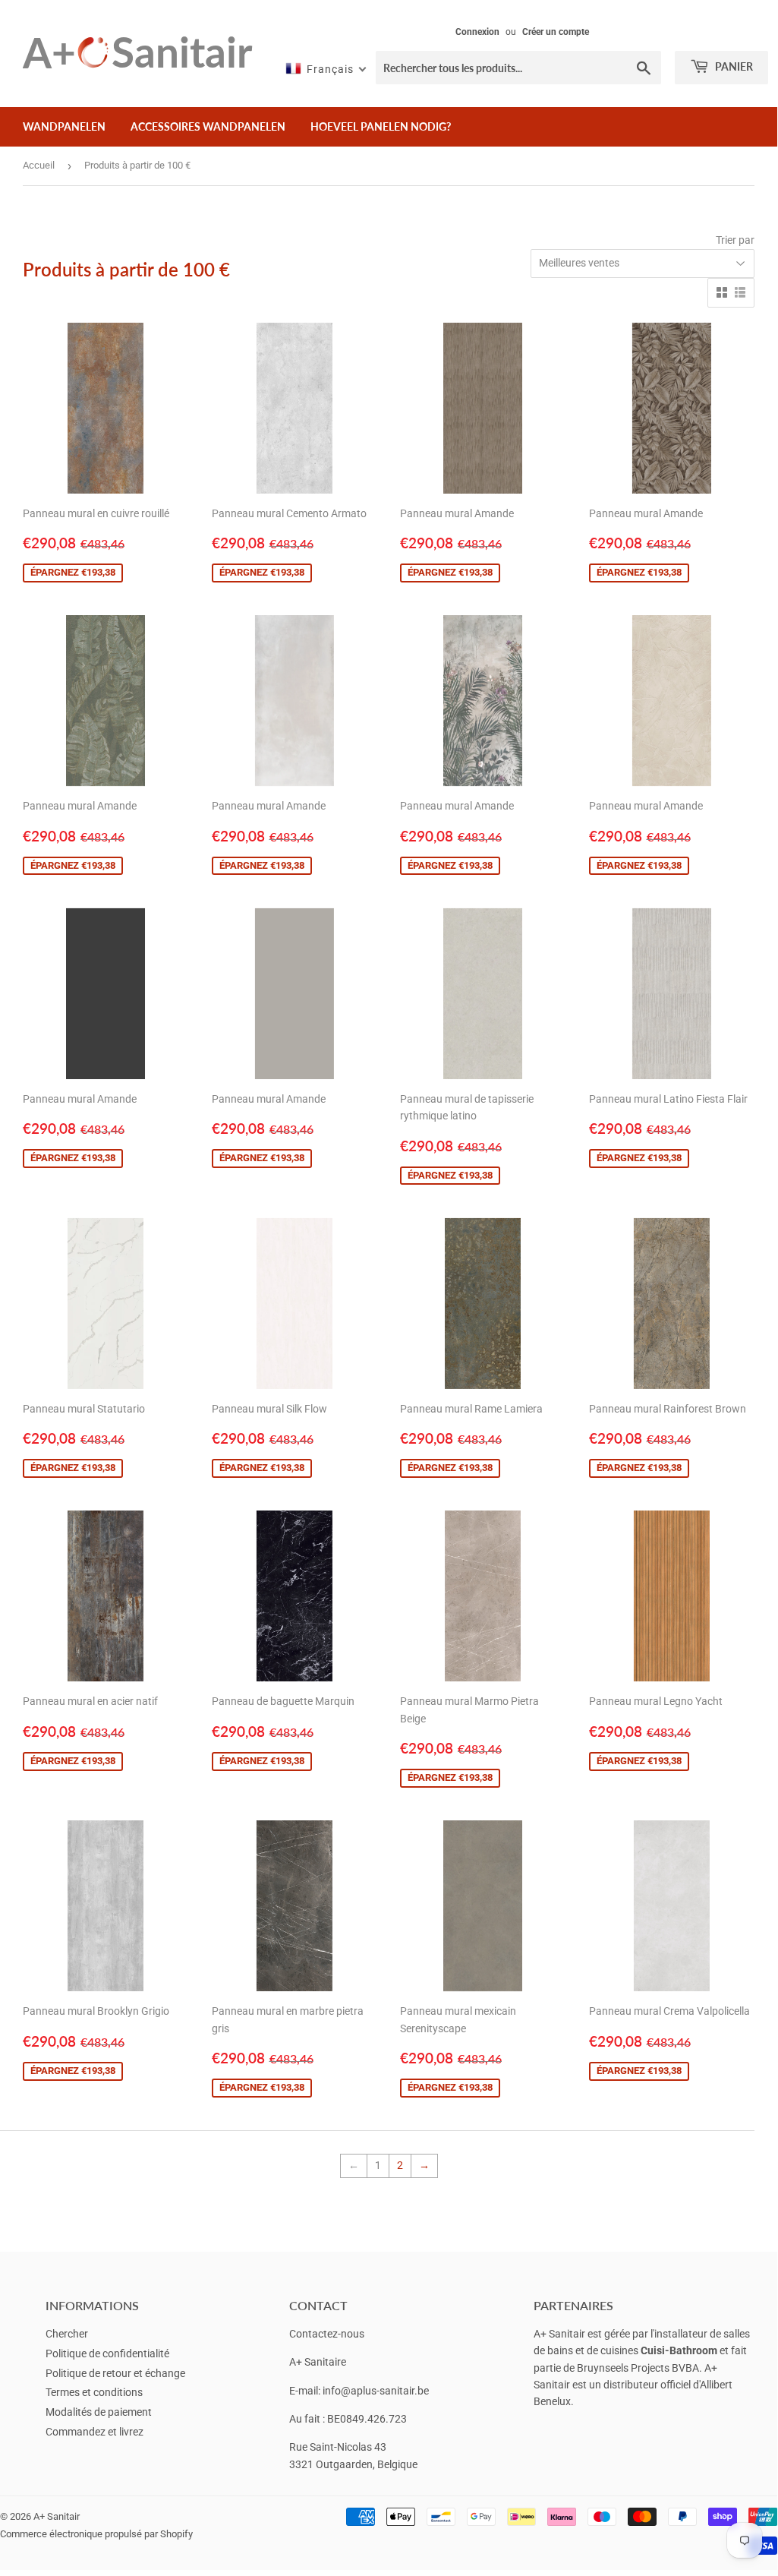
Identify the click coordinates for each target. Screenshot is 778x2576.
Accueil (39, 165)
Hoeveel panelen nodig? (381, 126)
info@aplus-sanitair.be (376, 2391)
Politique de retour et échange (115, 2373)
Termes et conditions (94, 2392)
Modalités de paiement (99, 2412)
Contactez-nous (327, 2334)
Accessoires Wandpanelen (208, 126)
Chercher (67, 2334)
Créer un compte (556, 32)
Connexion (477, 32)
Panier (733, 66)
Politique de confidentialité (107, 2353)
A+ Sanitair (57, 2516)
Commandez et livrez (94, 2432)
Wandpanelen (64, 126)
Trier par (735, 240)
